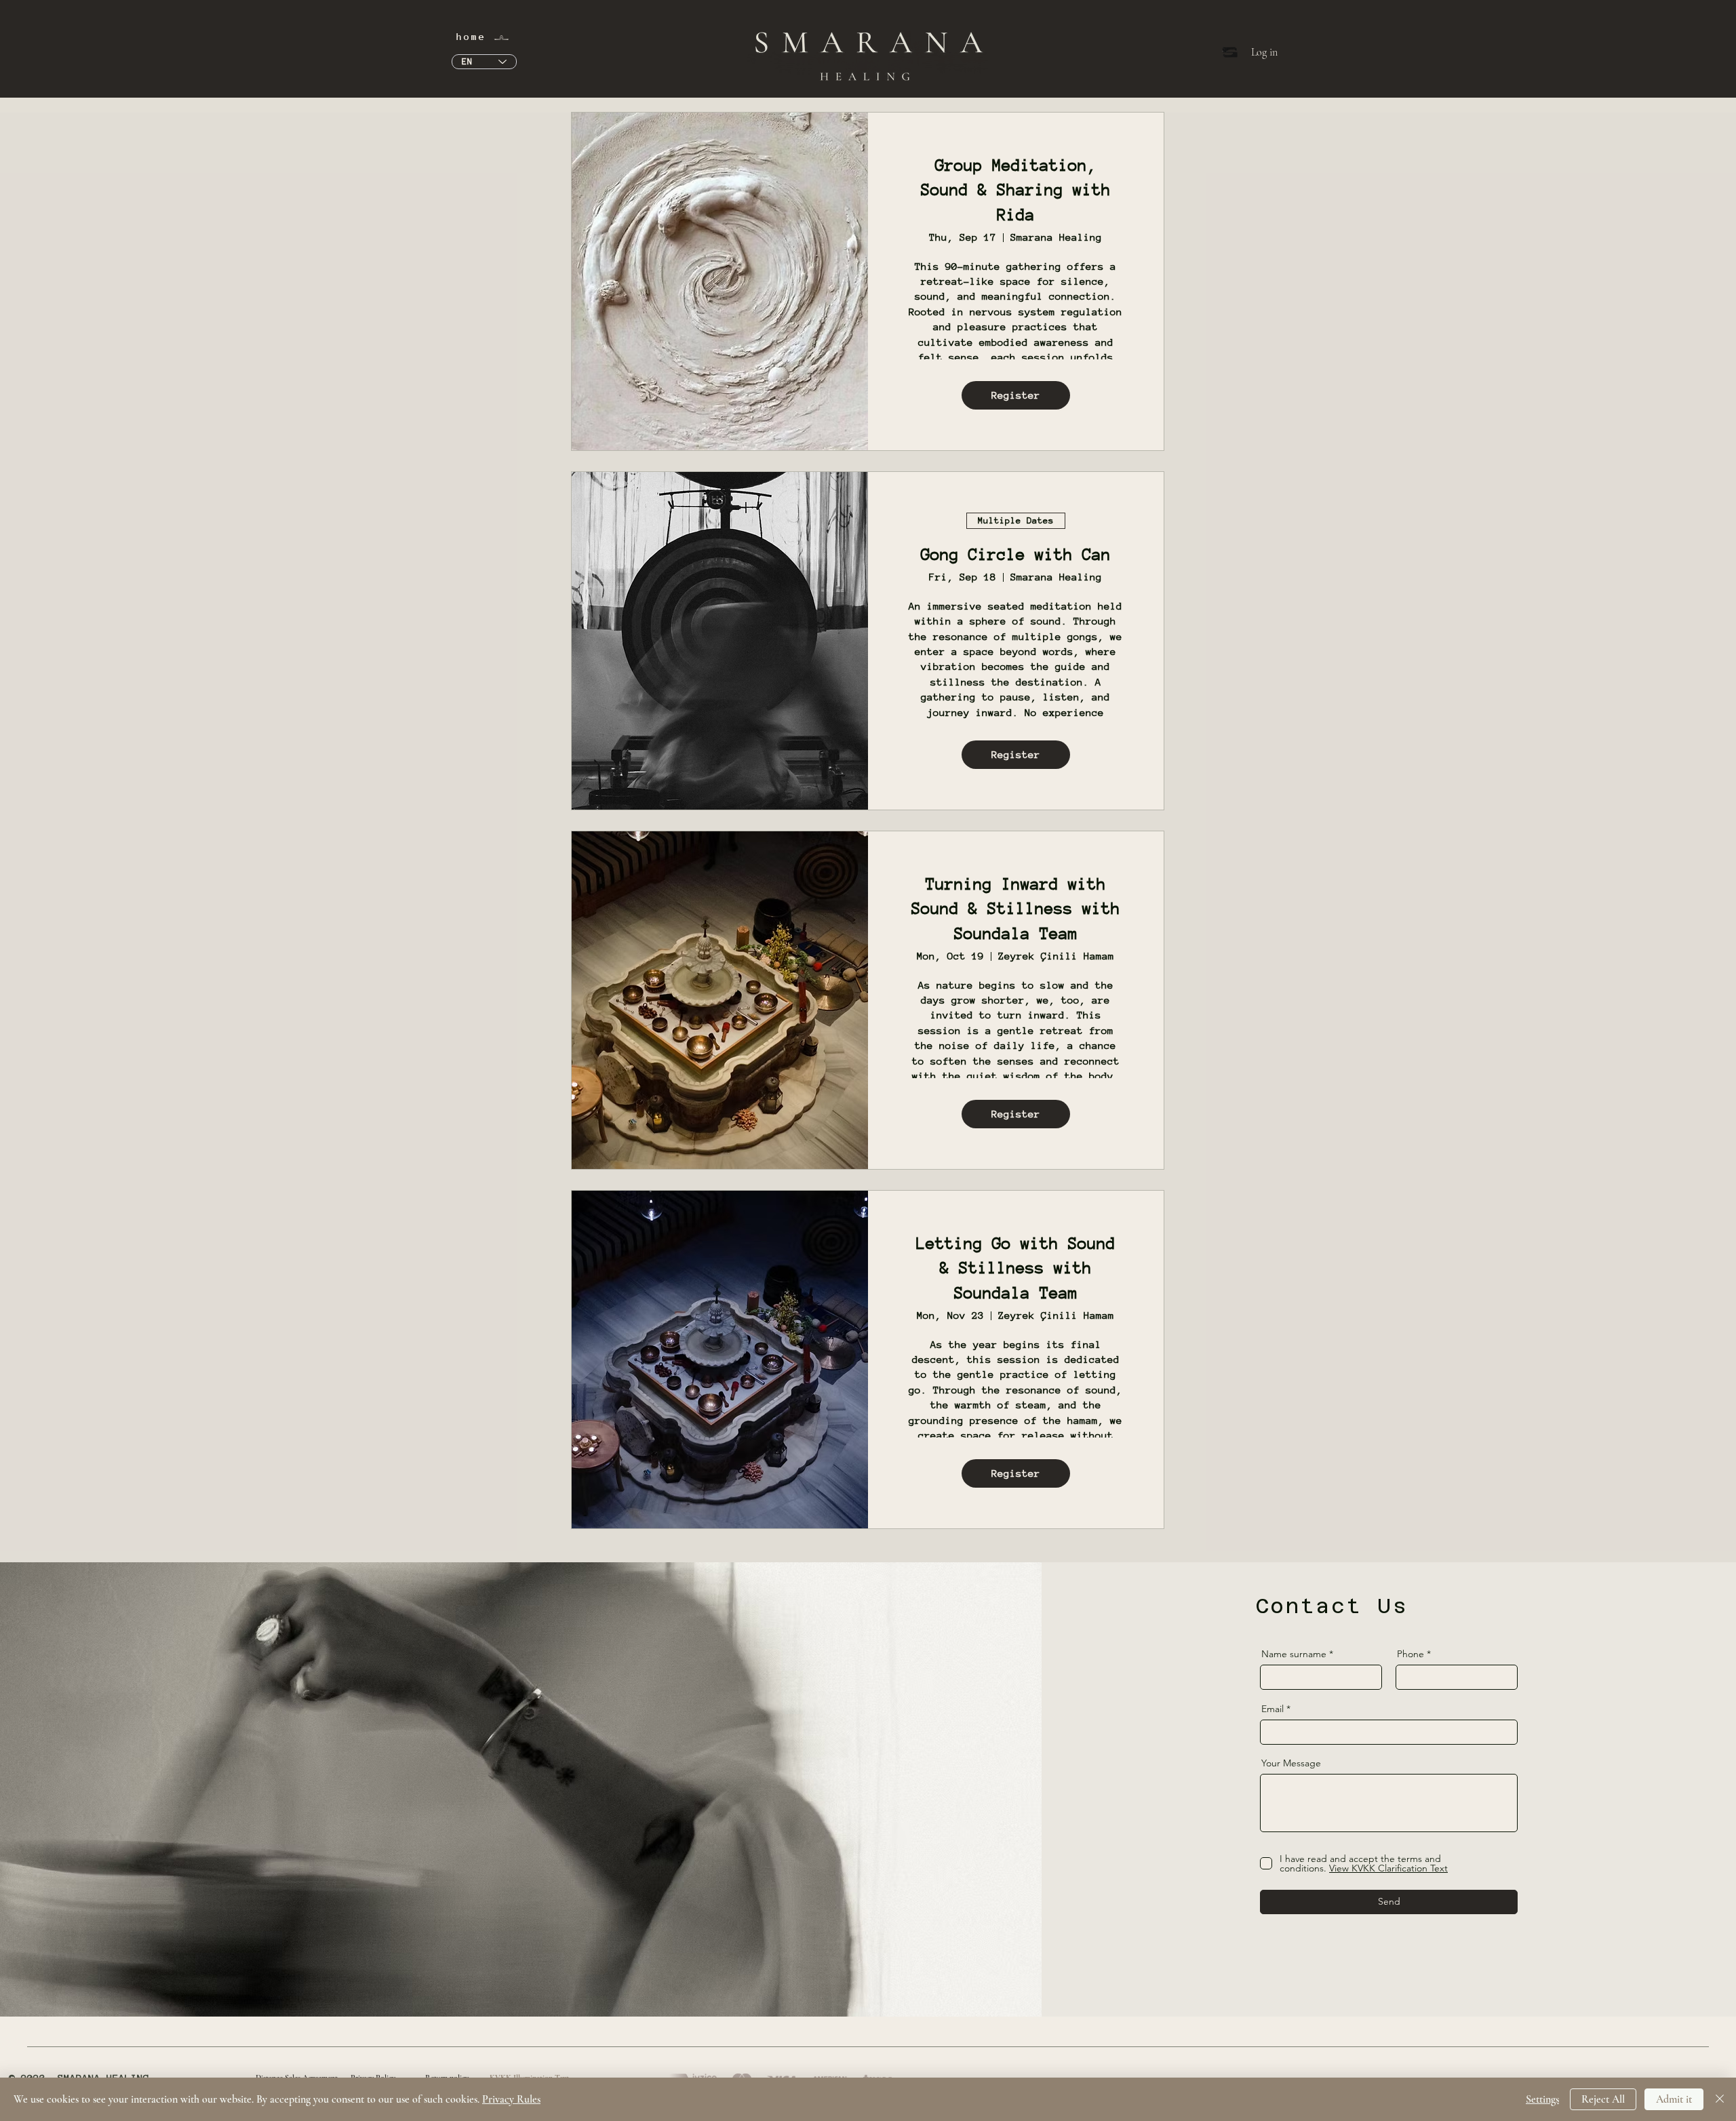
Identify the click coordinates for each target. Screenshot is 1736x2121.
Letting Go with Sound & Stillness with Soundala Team (1016, 1268)
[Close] (1720, 2099)
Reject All (1603, 2099)
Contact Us (1332, 1606)
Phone (1410, 1654)
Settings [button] (1542, 2099)
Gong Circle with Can (1016, 554)
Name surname (1294, 1654)
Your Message (1291, 1763)
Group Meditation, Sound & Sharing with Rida (1016, 190)
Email (1273, 1709)
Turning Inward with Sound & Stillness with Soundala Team (1016, 909)
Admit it (1674, 2099)
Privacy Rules (511, 2099)
